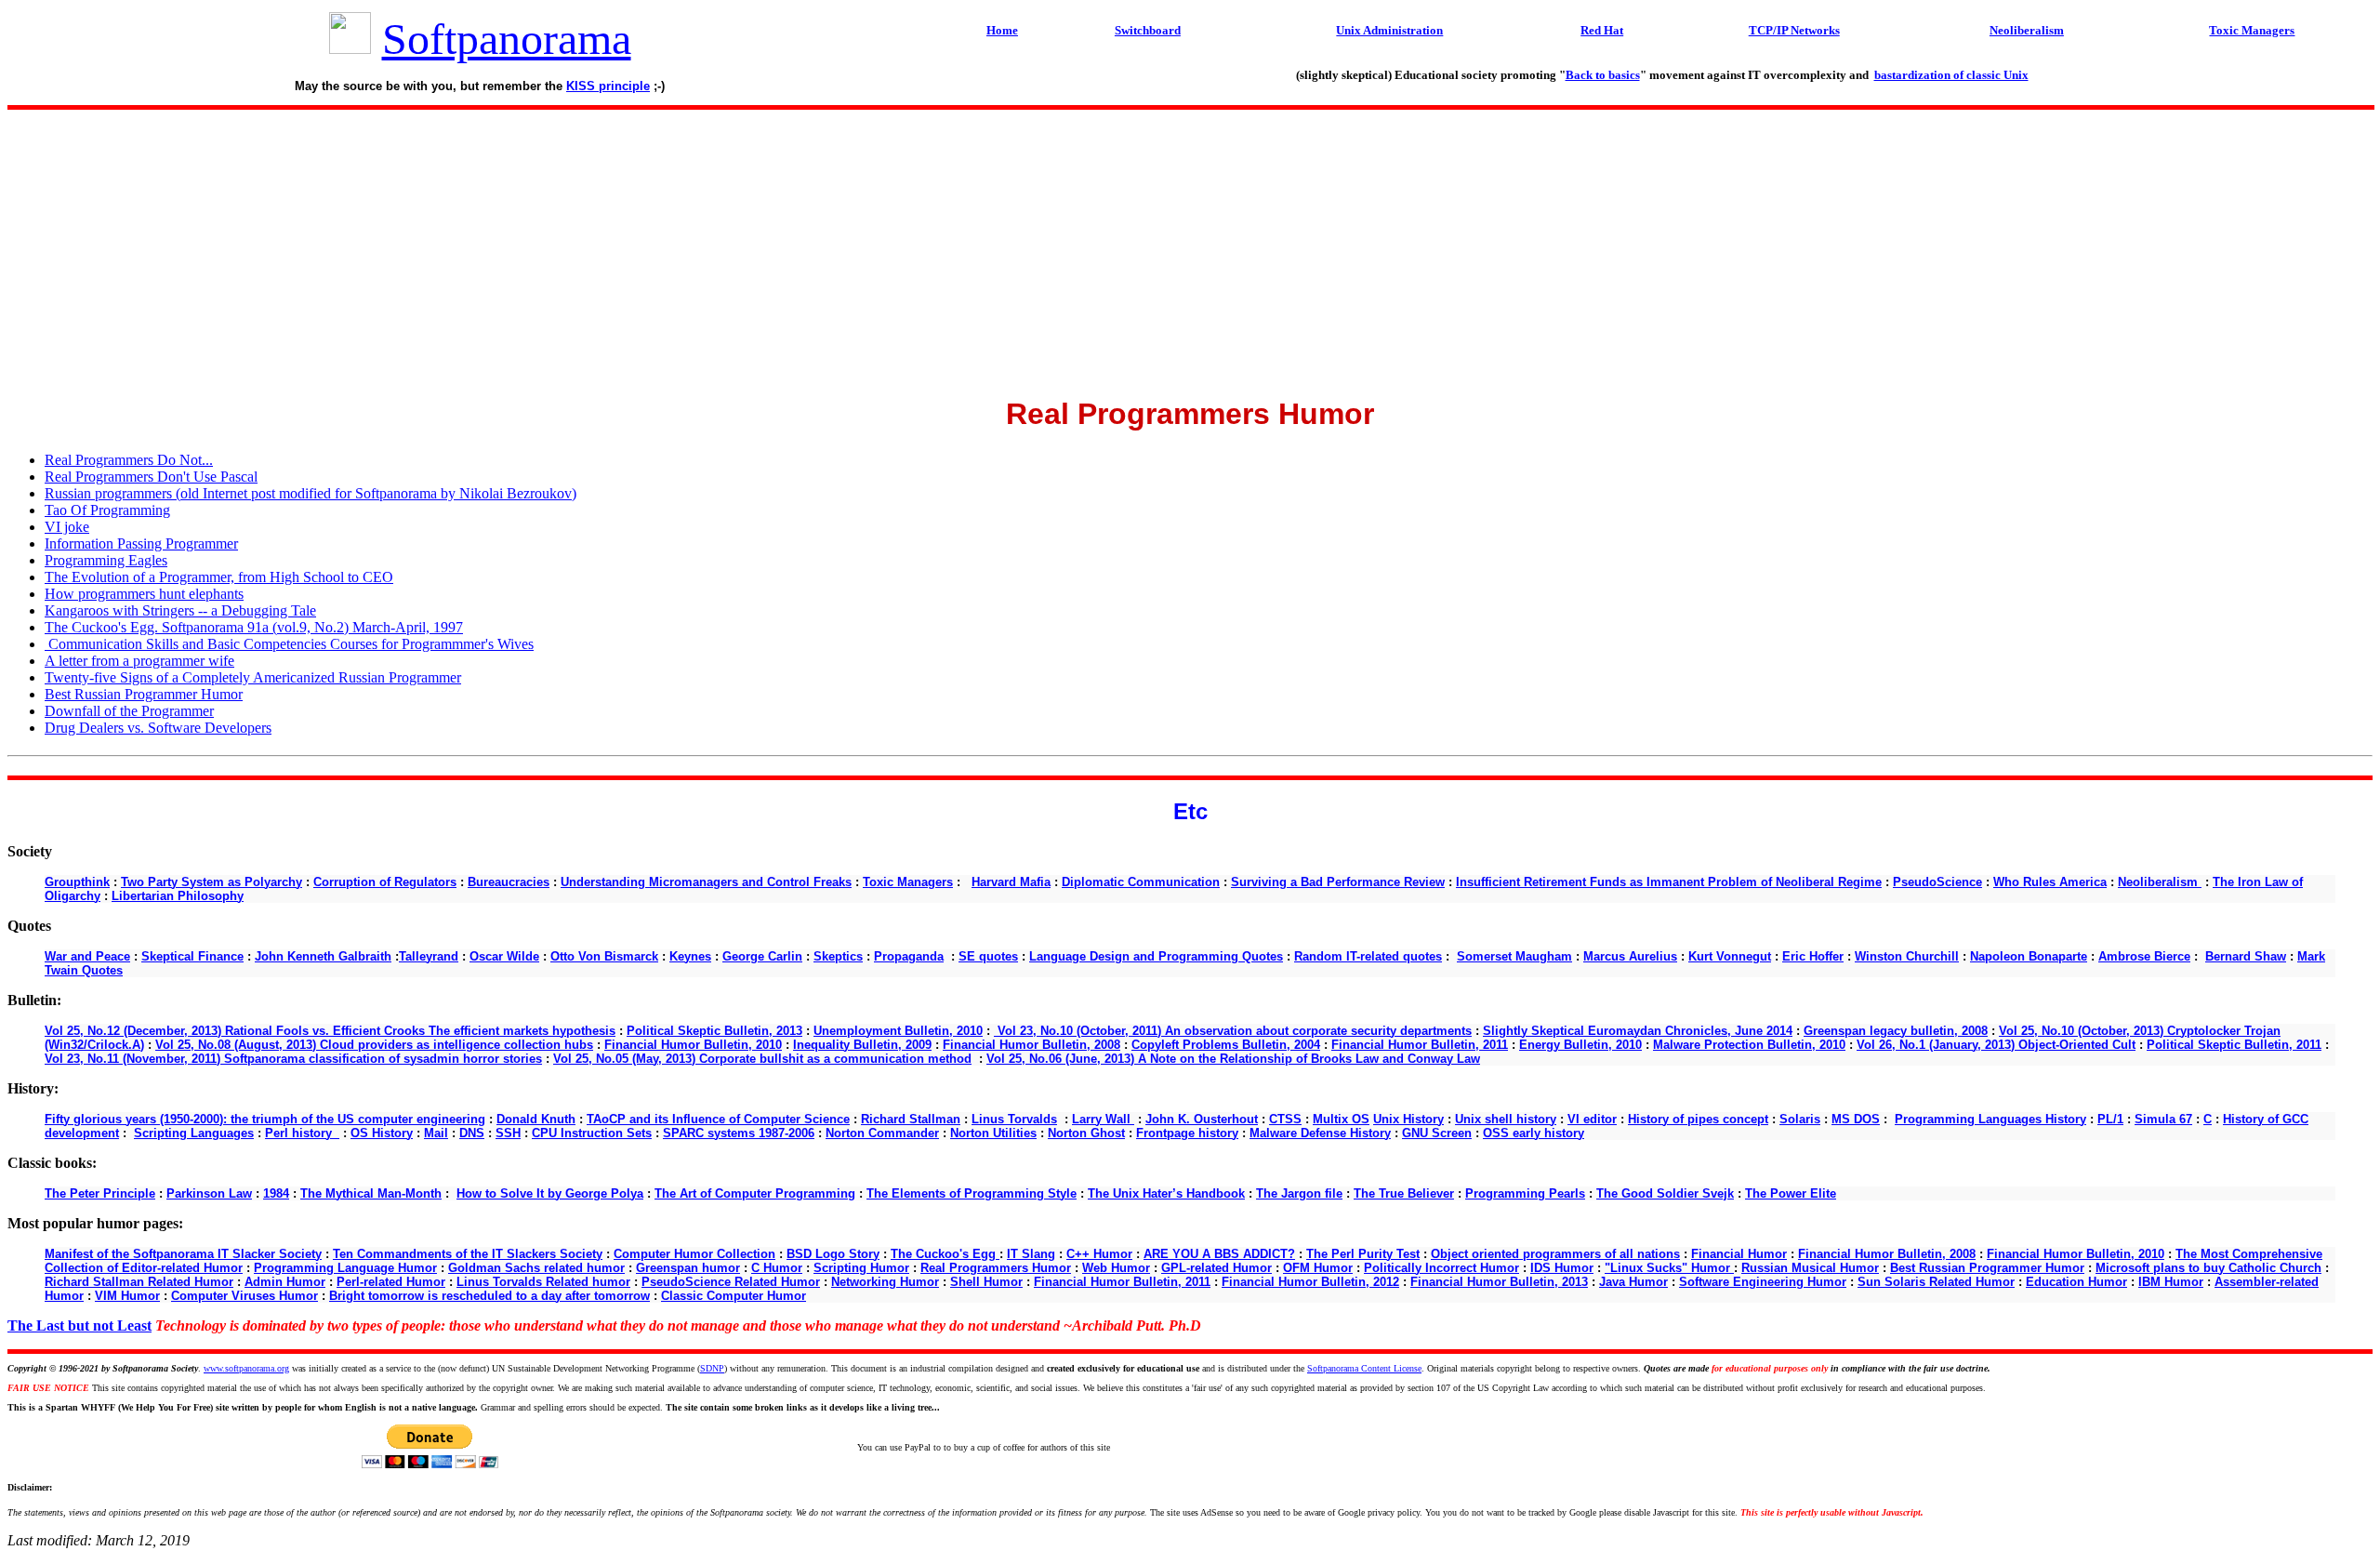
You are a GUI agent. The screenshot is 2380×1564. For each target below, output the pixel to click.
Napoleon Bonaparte (2029, 956)
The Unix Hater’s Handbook (1166, 1193)
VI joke (67, 527)
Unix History (1408, 1119)
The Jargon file (1299, 1193)
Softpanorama (507, 39)
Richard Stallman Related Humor (139, 1282)
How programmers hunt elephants (144, 594)
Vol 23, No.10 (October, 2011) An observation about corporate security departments (1233, 1031)
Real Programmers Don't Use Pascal (151, 477)
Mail (436, 1133)
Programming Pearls (1525, 1193)
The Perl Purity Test (1363, 1254)
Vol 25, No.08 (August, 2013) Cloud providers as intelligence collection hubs (374, 1045)
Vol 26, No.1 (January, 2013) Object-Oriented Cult (1996, 1045)
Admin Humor (285, 1282)
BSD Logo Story (833, 1254)
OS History (382, 1133)
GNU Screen (1437, 1133)
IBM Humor (2171, 1282)
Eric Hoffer (1813, 956)
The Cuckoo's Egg (945, 1254)
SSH (508, 1133)
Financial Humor (1739, 1254)
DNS (472, 1133)
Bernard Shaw (2246, 956)
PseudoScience (1937, 882)
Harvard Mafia (1011, 882)
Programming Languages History (1990, 1119)
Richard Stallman (911, 1119)
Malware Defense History (1320, 1133)
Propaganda (909, 956)
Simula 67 (2163, 1119)
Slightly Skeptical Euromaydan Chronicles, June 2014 (1638, 1031)
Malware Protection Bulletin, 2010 (1749, 1045)
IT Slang (1031, 1254)
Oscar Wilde (504, 956)
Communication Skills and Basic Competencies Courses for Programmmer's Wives (289, 644)
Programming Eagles (106, 560)
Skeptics (838, 956)
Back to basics (1603, 75)
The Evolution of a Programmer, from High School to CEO (219, 577)
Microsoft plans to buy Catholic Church (2208, 1268)
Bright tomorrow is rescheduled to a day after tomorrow (489, 1296)
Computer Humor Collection (694, 1254)
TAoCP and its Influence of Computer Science (718, 1119)
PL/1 (2110, 1119)
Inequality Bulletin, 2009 (862, 1045)
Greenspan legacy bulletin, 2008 (1896, 1031)
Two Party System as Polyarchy (212, 882)
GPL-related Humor (1216, 1268)
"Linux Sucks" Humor (1669, 1268)
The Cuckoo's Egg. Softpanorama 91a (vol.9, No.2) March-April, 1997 (254, 627)
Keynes (690, 956)
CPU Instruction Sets (592, 1133)
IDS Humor (1562, 1268)
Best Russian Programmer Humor (144, 694)
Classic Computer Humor (734, 1296)
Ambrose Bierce (2144, 956)
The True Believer (1404, 1193)
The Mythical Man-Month (371, 1193)
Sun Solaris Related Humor (1936, 1282)
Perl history (302, 1133)
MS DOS (1856, 1119)
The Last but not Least (79, 1325)
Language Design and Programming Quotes (1156, 956)
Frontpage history (1187, 1133)
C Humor (777, 1268)
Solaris (1800, 1119)
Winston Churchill (1907, 956)
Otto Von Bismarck (604, 956)
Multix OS (1341, 1119)
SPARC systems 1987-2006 (739, 1133)
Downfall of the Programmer (129, 711)
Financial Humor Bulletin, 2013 (1499, 1282)
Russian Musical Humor (1810, 1268)
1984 (276, 1193)
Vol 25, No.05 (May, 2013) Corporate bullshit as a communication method (762, 1059)
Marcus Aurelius (1630, 956)
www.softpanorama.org (246, 1368)
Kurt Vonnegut (1730, 956)
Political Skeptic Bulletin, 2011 (2234, 1045)
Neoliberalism (2160, 882)
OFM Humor (1318, 1268)
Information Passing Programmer (141, 543)
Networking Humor (885, 1282)
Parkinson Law (209, 1193)
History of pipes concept (1698, 1119)
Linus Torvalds (1014, 1119)
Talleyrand (429, 956)
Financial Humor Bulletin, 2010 (693, 1045)
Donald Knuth (536, 1119)
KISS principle (608, 86)
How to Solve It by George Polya (550, 1193)
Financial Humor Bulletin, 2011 (1420, 1045)
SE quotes (988, 956)
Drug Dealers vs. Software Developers (158, 728)
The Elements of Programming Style (972, 1193)
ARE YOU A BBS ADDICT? (1219, 1254)
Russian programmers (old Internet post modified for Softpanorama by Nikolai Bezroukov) (311, 493)
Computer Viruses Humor (245, 1296)
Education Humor (2076, 1282)
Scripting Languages (194, 1133)
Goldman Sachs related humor (536, 1268)
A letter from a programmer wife (139, 661)
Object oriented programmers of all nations (1555, 1254)
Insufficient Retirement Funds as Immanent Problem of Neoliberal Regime (1669, 882)
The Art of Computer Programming (755, 1193)
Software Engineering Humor (1763, 1282)
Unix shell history (1506, 1119)
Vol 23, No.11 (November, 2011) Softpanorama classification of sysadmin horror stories (293, 1059)
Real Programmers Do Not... (129, 460)
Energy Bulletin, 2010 (1580, 1045)
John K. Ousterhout (1202, 1119)
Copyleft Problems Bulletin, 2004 (1226, 1045)
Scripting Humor (861, 1268)
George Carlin (762, 956)
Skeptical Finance (192, 956)
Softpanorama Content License (1364, 1368)
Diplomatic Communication (1141, 882)
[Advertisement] (1190, 247)
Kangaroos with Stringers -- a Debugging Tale (180, 610)
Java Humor (1633, 1282)
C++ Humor (1099, 1254)
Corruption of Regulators (385, 882)
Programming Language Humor (345, 1268)
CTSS (1285, 1119)
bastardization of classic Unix (1951, 75)
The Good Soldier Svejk (1665, 1193)
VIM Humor (127, 1296)
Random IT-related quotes (1368, 956)
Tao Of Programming (107, 510)
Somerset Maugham (1514, 956)
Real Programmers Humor (996, 1268)
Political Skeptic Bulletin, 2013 (714, 1031)
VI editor (1592, 1119)
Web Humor (1116, 1268)
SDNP (712, 1368)
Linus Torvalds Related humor (543, 1282)
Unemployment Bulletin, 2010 (898, 1031)
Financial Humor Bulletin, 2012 (1310, 1282)
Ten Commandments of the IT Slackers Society (468, 1254)
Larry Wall (1103, 1119)
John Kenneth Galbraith (323, 956)
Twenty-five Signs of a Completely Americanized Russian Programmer (253, 677)
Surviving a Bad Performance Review (1338, 882)
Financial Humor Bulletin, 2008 (1031, 1045)
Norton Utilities (993, 1133)
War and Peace (87, 956)
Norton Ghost (1086, 1133)
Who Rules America (2050, 882)
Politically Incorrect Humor (1441, 1268)
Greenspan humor (688, 1268)
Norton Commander (882, 1133)
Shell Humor (986, 1282)
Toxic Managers (908, 882)
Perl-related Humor (391, 1282)
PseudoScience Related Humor (731, 1282)
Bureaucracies (509, 882)
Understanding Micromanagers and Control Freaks (706, 882)
